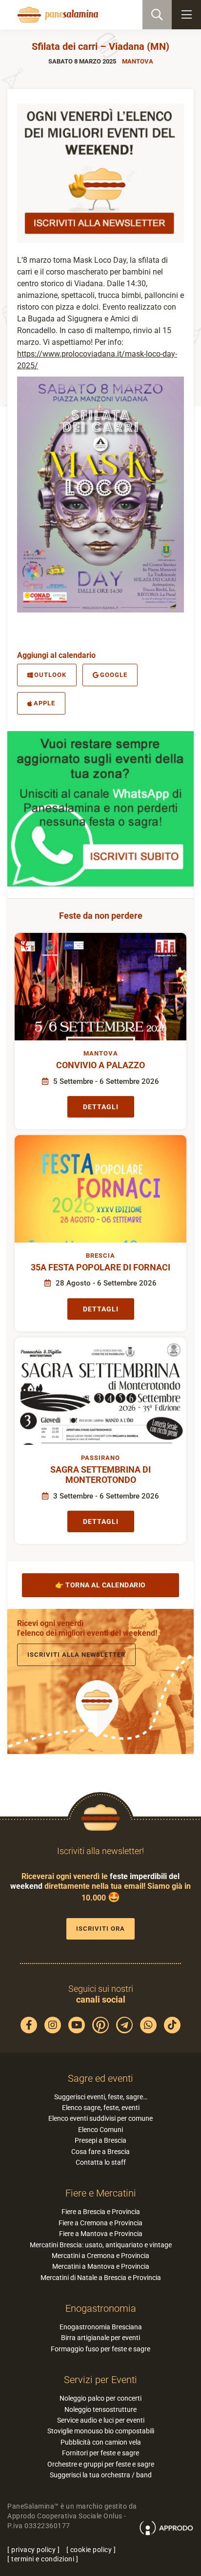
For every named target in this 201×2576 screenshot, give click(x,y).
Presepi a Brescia (100, 2140)
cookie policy (91, 2550)
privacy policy (33, 2550)
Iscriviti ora (100, 1929)
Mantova (138, 61)
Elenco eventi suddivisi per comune (100, 2118)
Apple (44, 703)
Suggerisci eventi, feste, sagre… (101, 2097)
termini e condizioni (43, 2559)
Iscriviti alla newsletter (76, 1655)
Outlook (50, 675)
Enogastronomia (101, 2308)
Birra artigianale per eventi (100, 2338)
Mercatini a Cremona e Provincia (100, 2256)
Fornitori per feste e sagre (100, 2453)
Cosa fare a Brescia (100, 2152)
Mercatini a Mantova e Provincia (101, 2266)
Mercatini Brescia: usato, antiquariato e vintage (101, 2245)
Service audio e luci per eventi (101, 2420)
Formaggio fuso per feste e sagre (100, 2349)
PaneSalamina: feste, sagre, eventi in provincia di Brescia (57, 15)
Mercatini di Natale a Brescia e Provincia (101, 2278)
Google (114, 675)
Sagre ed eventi (100, 2078)
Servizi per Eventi (100, 2380)
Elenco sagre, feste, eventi (101, 2108)
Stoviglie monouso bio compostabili (101, 2431)
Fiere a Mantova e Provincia (101, 2234)
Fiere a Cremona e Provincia (100, 2223)
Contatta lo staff (101, 2162)
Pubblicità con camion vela (101, 2442)
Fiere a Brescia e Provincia (101, 2212)
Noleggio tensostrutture (100, 2409)
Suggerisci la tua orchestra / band (101, 2475)
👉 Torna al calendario (100, 1585)
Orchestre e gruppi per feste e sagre (101, 2464)
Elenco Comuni (100, 2130)
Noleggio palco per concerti (100, 2398)
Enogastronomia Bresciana (101, 2327)
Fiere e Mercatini (101, 2193)
